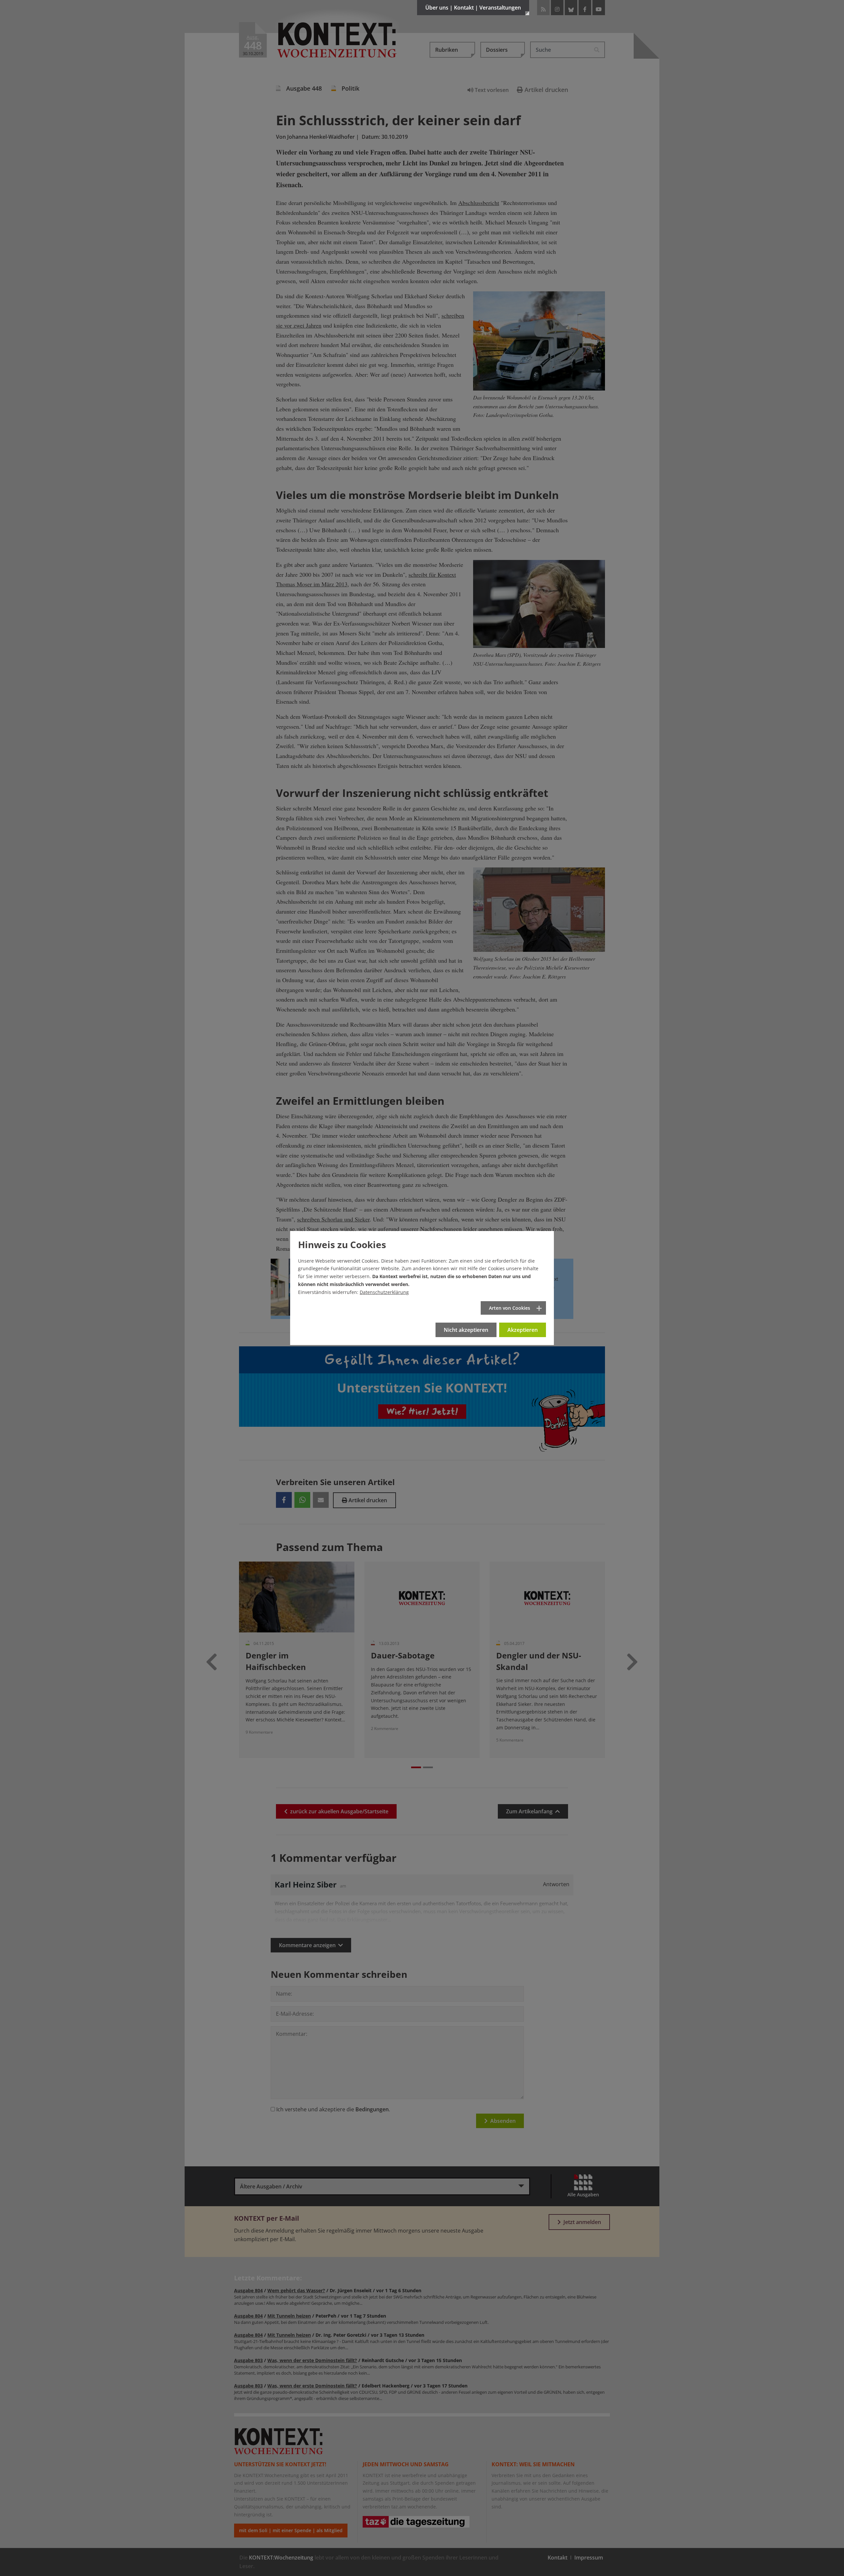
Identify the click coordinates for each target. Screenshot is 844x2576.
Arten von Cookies (510, 1308)
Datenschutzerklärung (384, 1292)
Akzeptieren (523, 1330)
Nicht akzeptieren (466, 1330)
